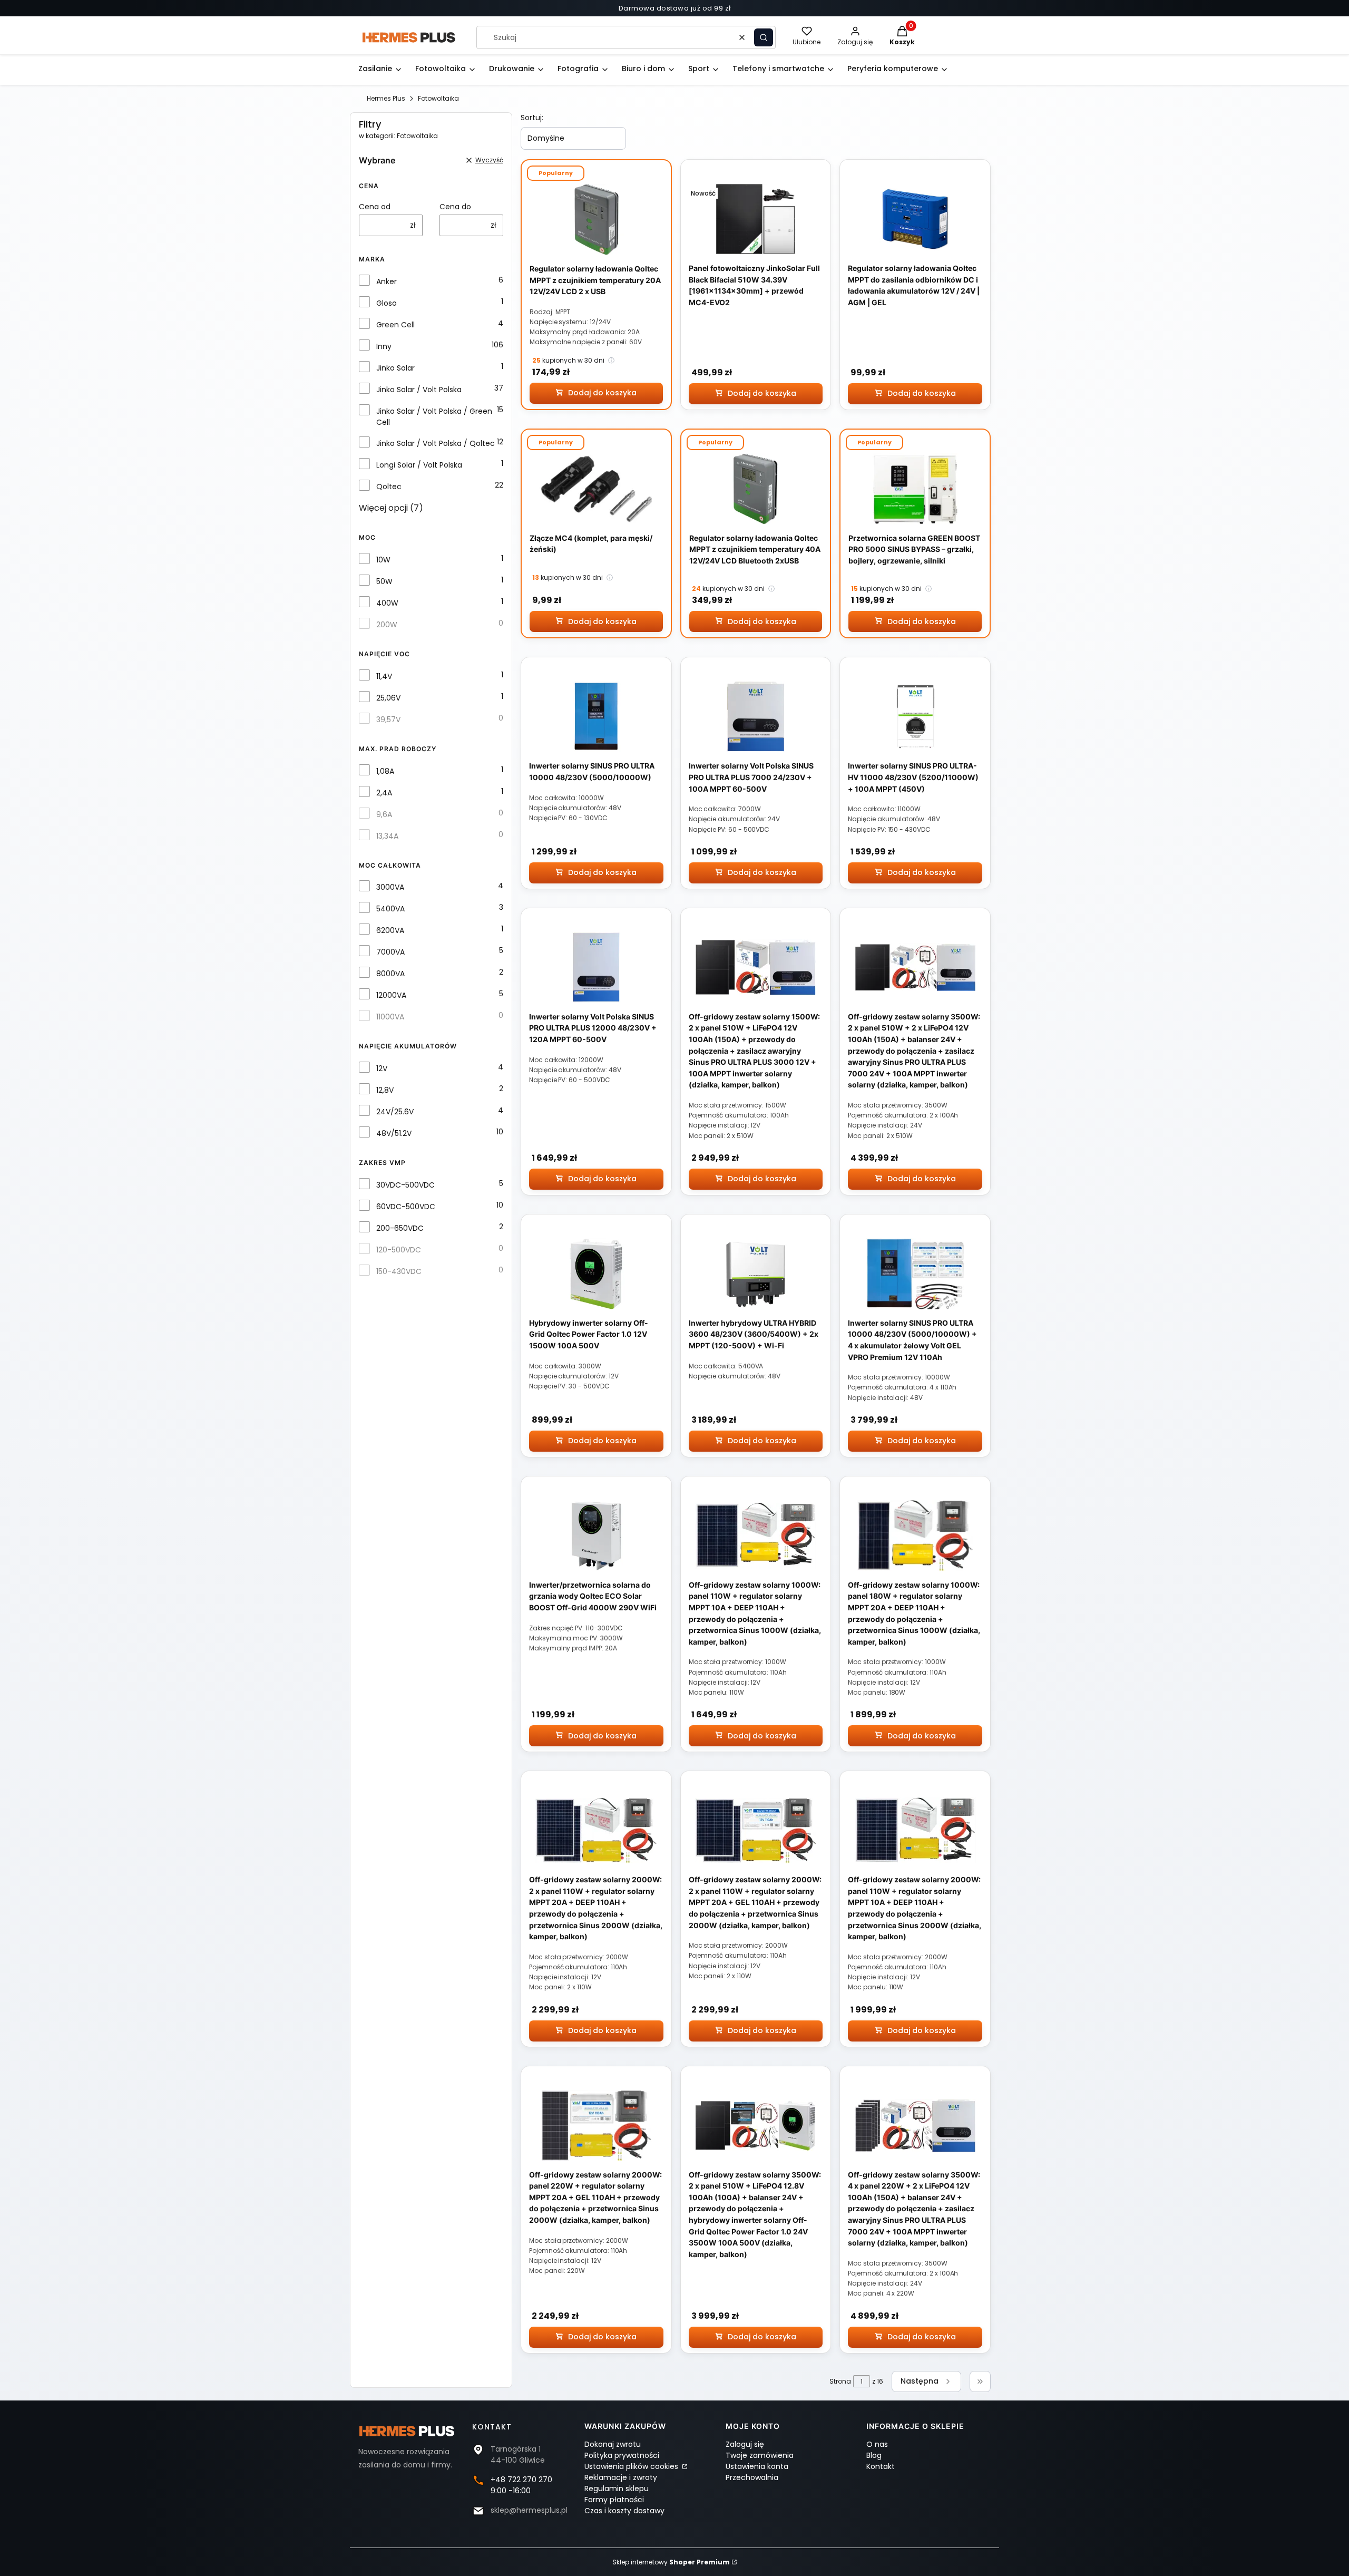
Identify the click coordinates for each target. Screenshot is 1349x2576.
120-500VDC (399, 1250)
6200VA (390, 930)
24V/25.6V (395, 1112)
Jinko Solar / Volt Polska (419, 390)
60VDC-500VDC (406, 1207)
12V (382, 1068)
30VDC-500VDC (405, 1185)
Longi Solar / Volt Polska (419, 465)
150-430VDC (399, 1271)
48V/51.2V (394, 1133)
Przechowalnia (752, 2477)
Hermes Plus (386, 98)
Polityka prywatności (622, 2455)
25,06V (388, 698)
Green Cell (395, 325)
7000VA (390, 952)
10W (383, 560)
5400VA (390, 909)
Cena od (375, 207)
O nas (877, 2444)
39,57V (388, 720)
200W (387, 625)
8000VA (390, 974)
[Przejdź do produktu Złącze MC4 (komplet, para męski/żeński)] (596, 489)
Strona (840, 2381)
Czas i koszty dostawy (624, 2511)
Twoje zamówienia (760, 2455)
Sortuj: (532, 118)
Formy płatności (614, 2500)
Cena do (455, 207)
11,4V (384, 676)
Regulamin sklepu (617, 2488)
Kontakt (881, 2466)
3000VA (390, 887)
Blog (874, 2455)
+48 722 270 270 (521, 2480)
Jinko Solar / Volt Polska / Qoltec (436, 443)
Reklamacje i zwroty (621, 2477)
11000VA (390, 1017)
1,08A (385, 771)
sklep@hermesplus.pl (529, 2510)
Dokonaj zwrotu (613, 2444)
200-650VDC (400, 1228)
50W (384, 581)
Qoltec (389, 487)
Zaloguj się (745, 2444)
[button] (764, 37)
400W (387, 603)
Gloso (387, 303)
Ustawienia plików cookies (632, 2466)
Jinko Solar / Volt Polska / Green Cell (434, 417)
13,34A (387, 836)
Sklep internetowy (671, 2562)
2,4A (384, 793)
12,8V (385, 1090)
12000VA (391, 995)
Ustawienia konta (757, 2466)
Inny (384, 346)
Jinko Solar (395, 368)
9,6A (384, 814)
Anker (387, 281)
